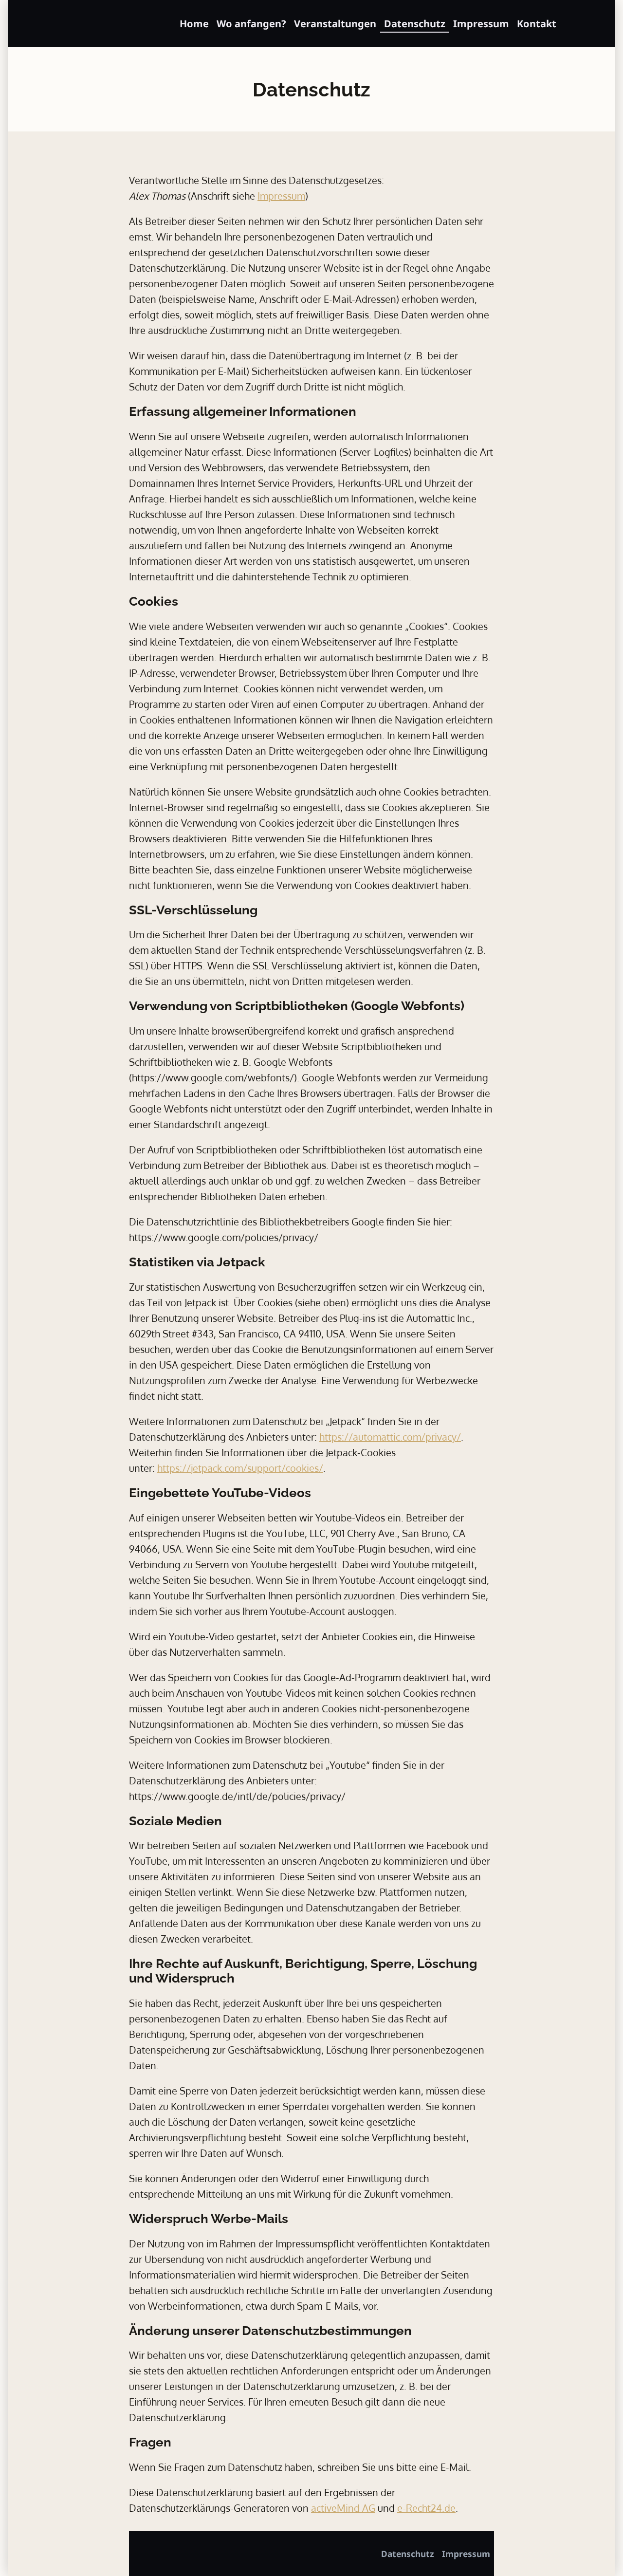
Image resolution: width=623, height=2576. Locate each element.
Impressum (481, 24)
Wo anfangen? (251, 24)
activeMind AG (343, 2508)
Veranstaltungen (335, 24)
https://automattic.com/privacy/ (390, 1437)
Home (194, 24)
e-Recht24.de (426, 2508)
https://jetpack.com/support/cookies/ (240, 1468)
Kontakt (537, 24)
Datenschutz (415, 24)
